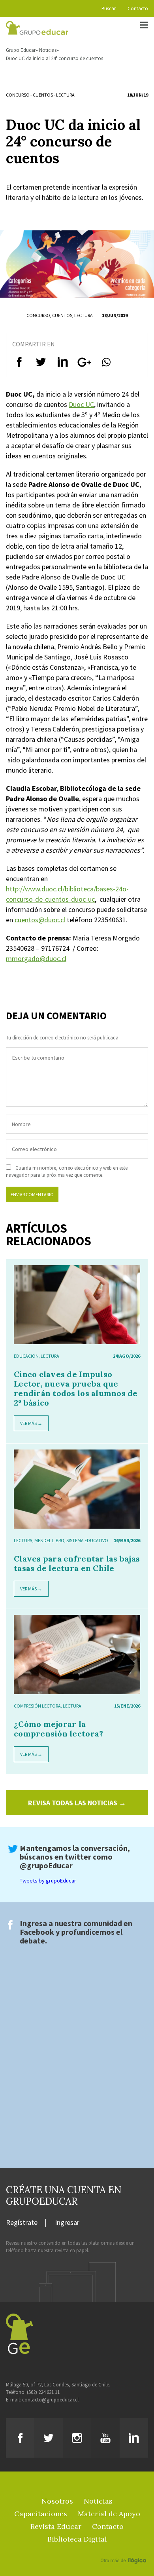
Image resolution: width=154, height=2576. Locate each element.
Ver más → (31, 1423)
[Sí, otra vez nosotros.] (124, 2549)
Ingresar (67, 2223)
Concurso (18, 95)
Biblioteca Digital (77, 2539)
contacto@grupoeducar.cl (50, 2400)
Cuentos (43, 95)
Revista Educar (56, 2526)
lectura (65, 95)
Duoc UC (81, 404)
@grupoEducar (46, 1865)
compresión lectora (37, 1706)
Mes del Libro (49, 1540)
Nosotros (57, 2501)
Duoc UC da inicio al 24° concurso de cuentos (54, 58)
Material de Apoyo (109, 2514)
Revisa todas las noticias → (77, 1803)
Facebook (37, 1932)
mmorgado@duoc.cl (36, 958)
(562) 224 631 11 (43, 2392)
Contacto (138, 9)
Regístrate (22, 2223)
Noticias (48, 50)
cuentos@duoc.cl (40, 920)
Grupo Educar (21, 50)
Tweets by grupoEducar (48, 1881)
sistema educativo (87, 1540)
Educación (26, 1356)
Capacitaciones (41, 2514)
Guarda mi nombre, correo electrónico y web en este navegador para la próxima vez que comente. (67, 1171)
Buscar (109, 9)
